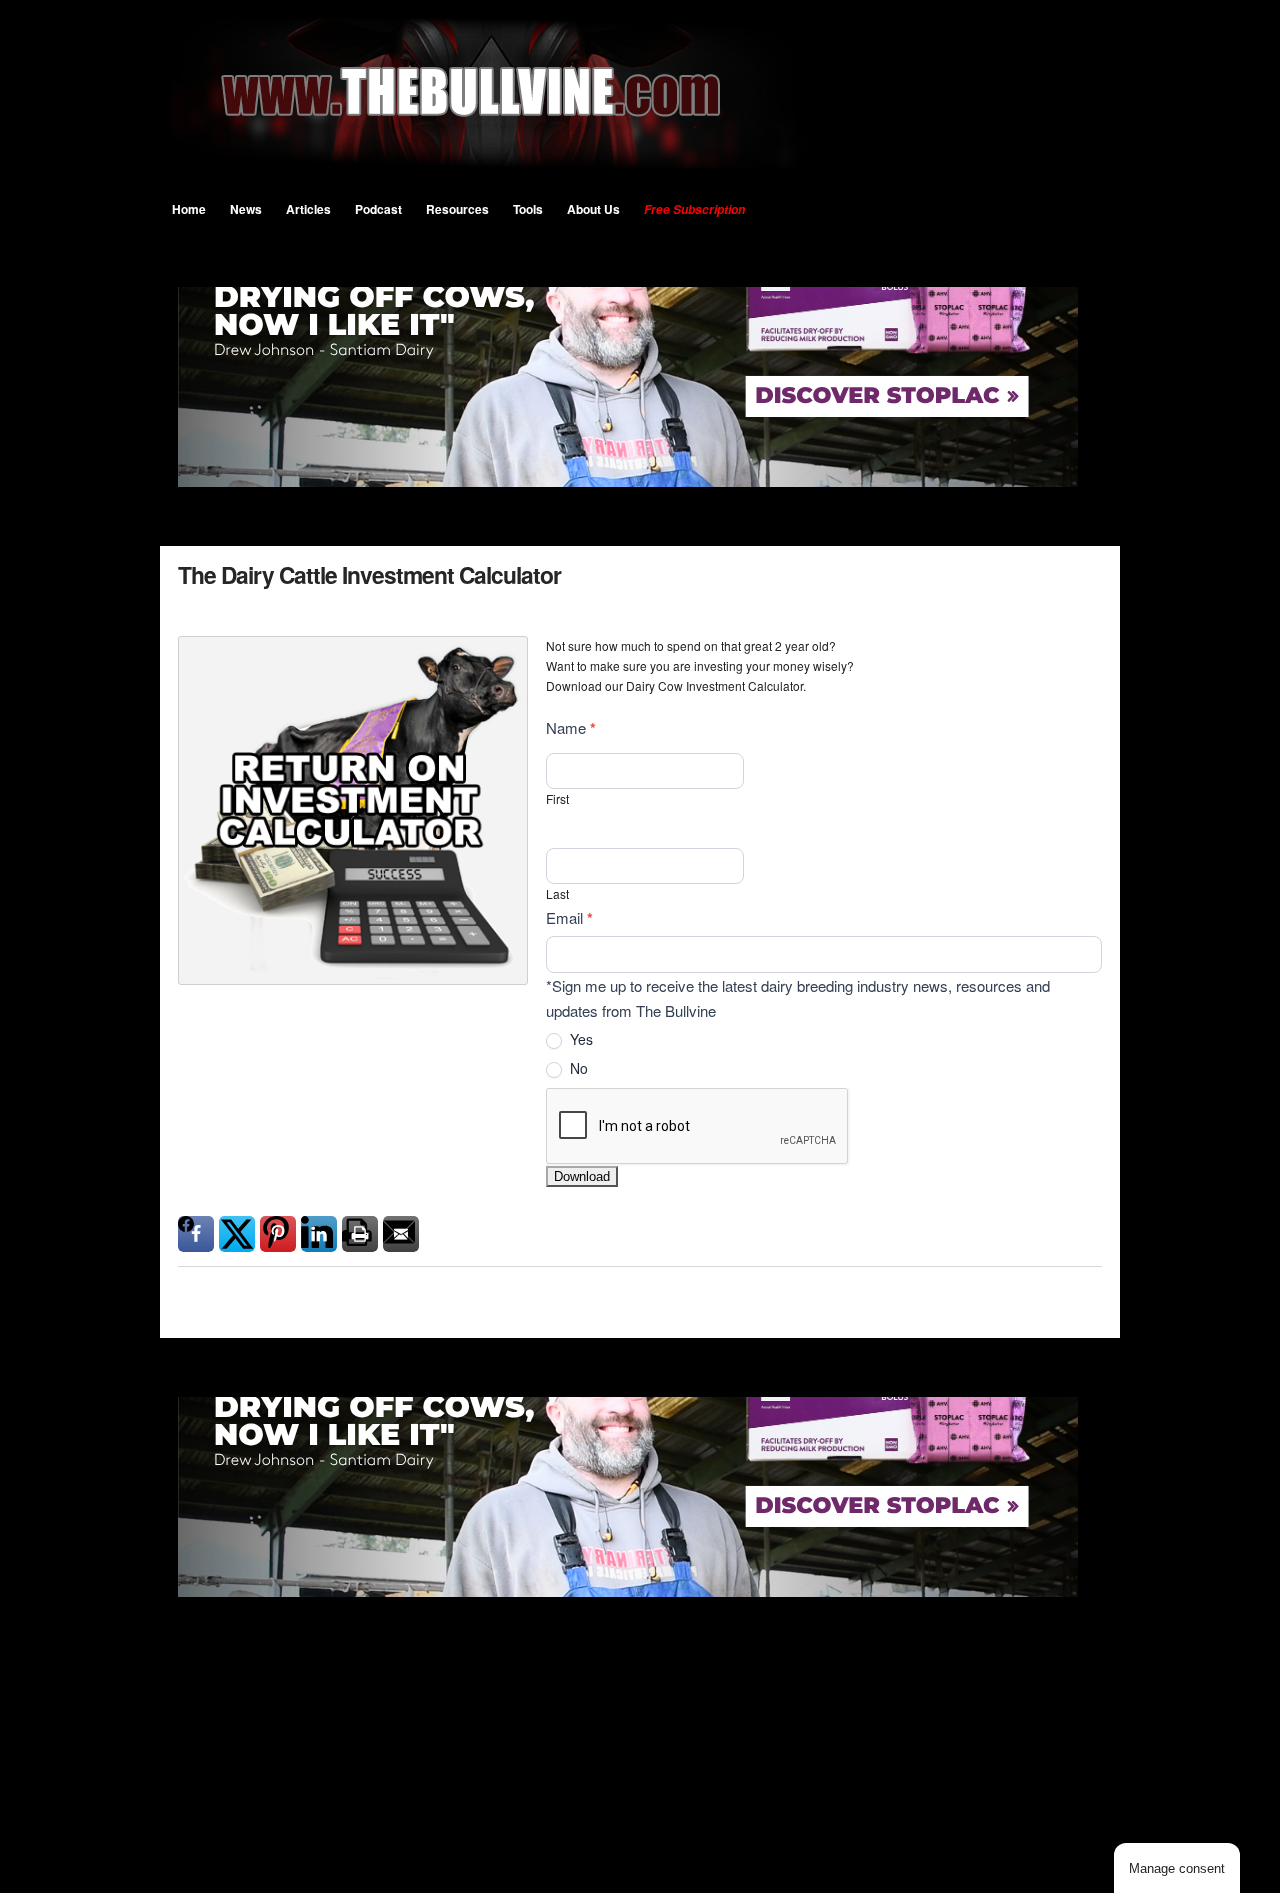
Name (571, 728)
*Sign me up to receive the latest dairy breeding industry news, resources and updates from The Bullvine (798, 998)
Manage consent (1177, 1868)
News (246, 209)
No (577, 1068)
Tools (528, 209)
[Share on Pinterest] (278, 1234)
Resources (457, 209)
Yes (579, 1039)
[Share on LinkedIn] (319, 1234)
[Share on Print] (360, 1234)
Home (189, 209)
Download (582, 1176)
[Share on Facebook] (196, 1234)
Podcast (378, 209)
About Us (593, 209)
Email (569, 918)
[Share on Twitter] (237, 1234)
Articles (308, 209)
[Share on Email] (401, 1234)
